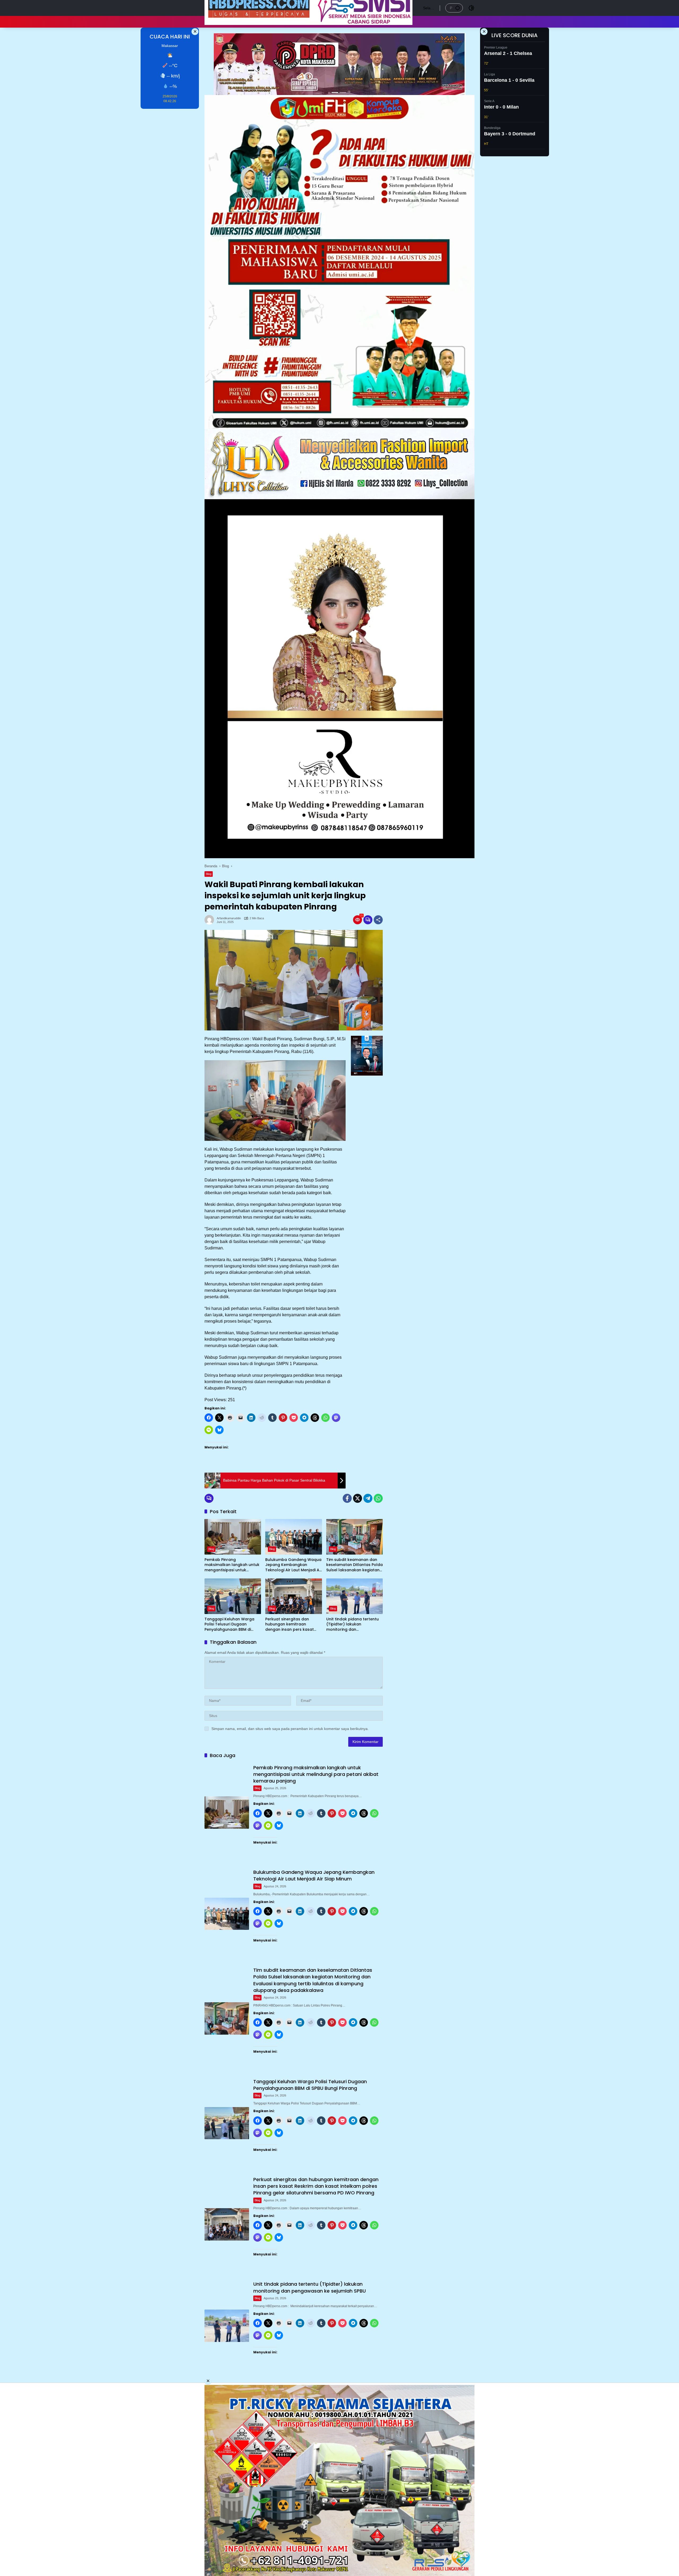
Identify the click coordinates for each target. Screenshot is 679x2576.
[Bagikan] (378, 920)
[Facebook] (347, 1498)
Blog (209, 874)
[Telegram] (368, 1498)
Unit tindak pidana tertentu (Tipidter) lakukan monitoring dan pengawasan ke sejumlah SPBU (352, 1624)
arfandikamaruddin (229, 918)
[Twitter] (358, 1498)
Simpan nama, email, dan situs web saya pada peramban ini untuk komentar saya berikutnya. (290, 1729)
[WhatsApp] (378, 1498)
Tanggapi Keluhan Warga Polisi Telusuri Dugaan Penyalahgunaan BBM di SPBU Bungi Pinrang (229, 1624)
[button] (458, 8)
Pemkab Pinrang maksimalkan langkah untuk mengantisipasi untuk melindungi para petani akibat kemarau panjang (232, 1565)
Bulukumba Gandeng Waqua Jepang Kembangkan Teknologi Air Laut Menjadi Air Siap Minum (293, 1565)
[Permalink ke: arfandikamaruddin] (211, 920)
